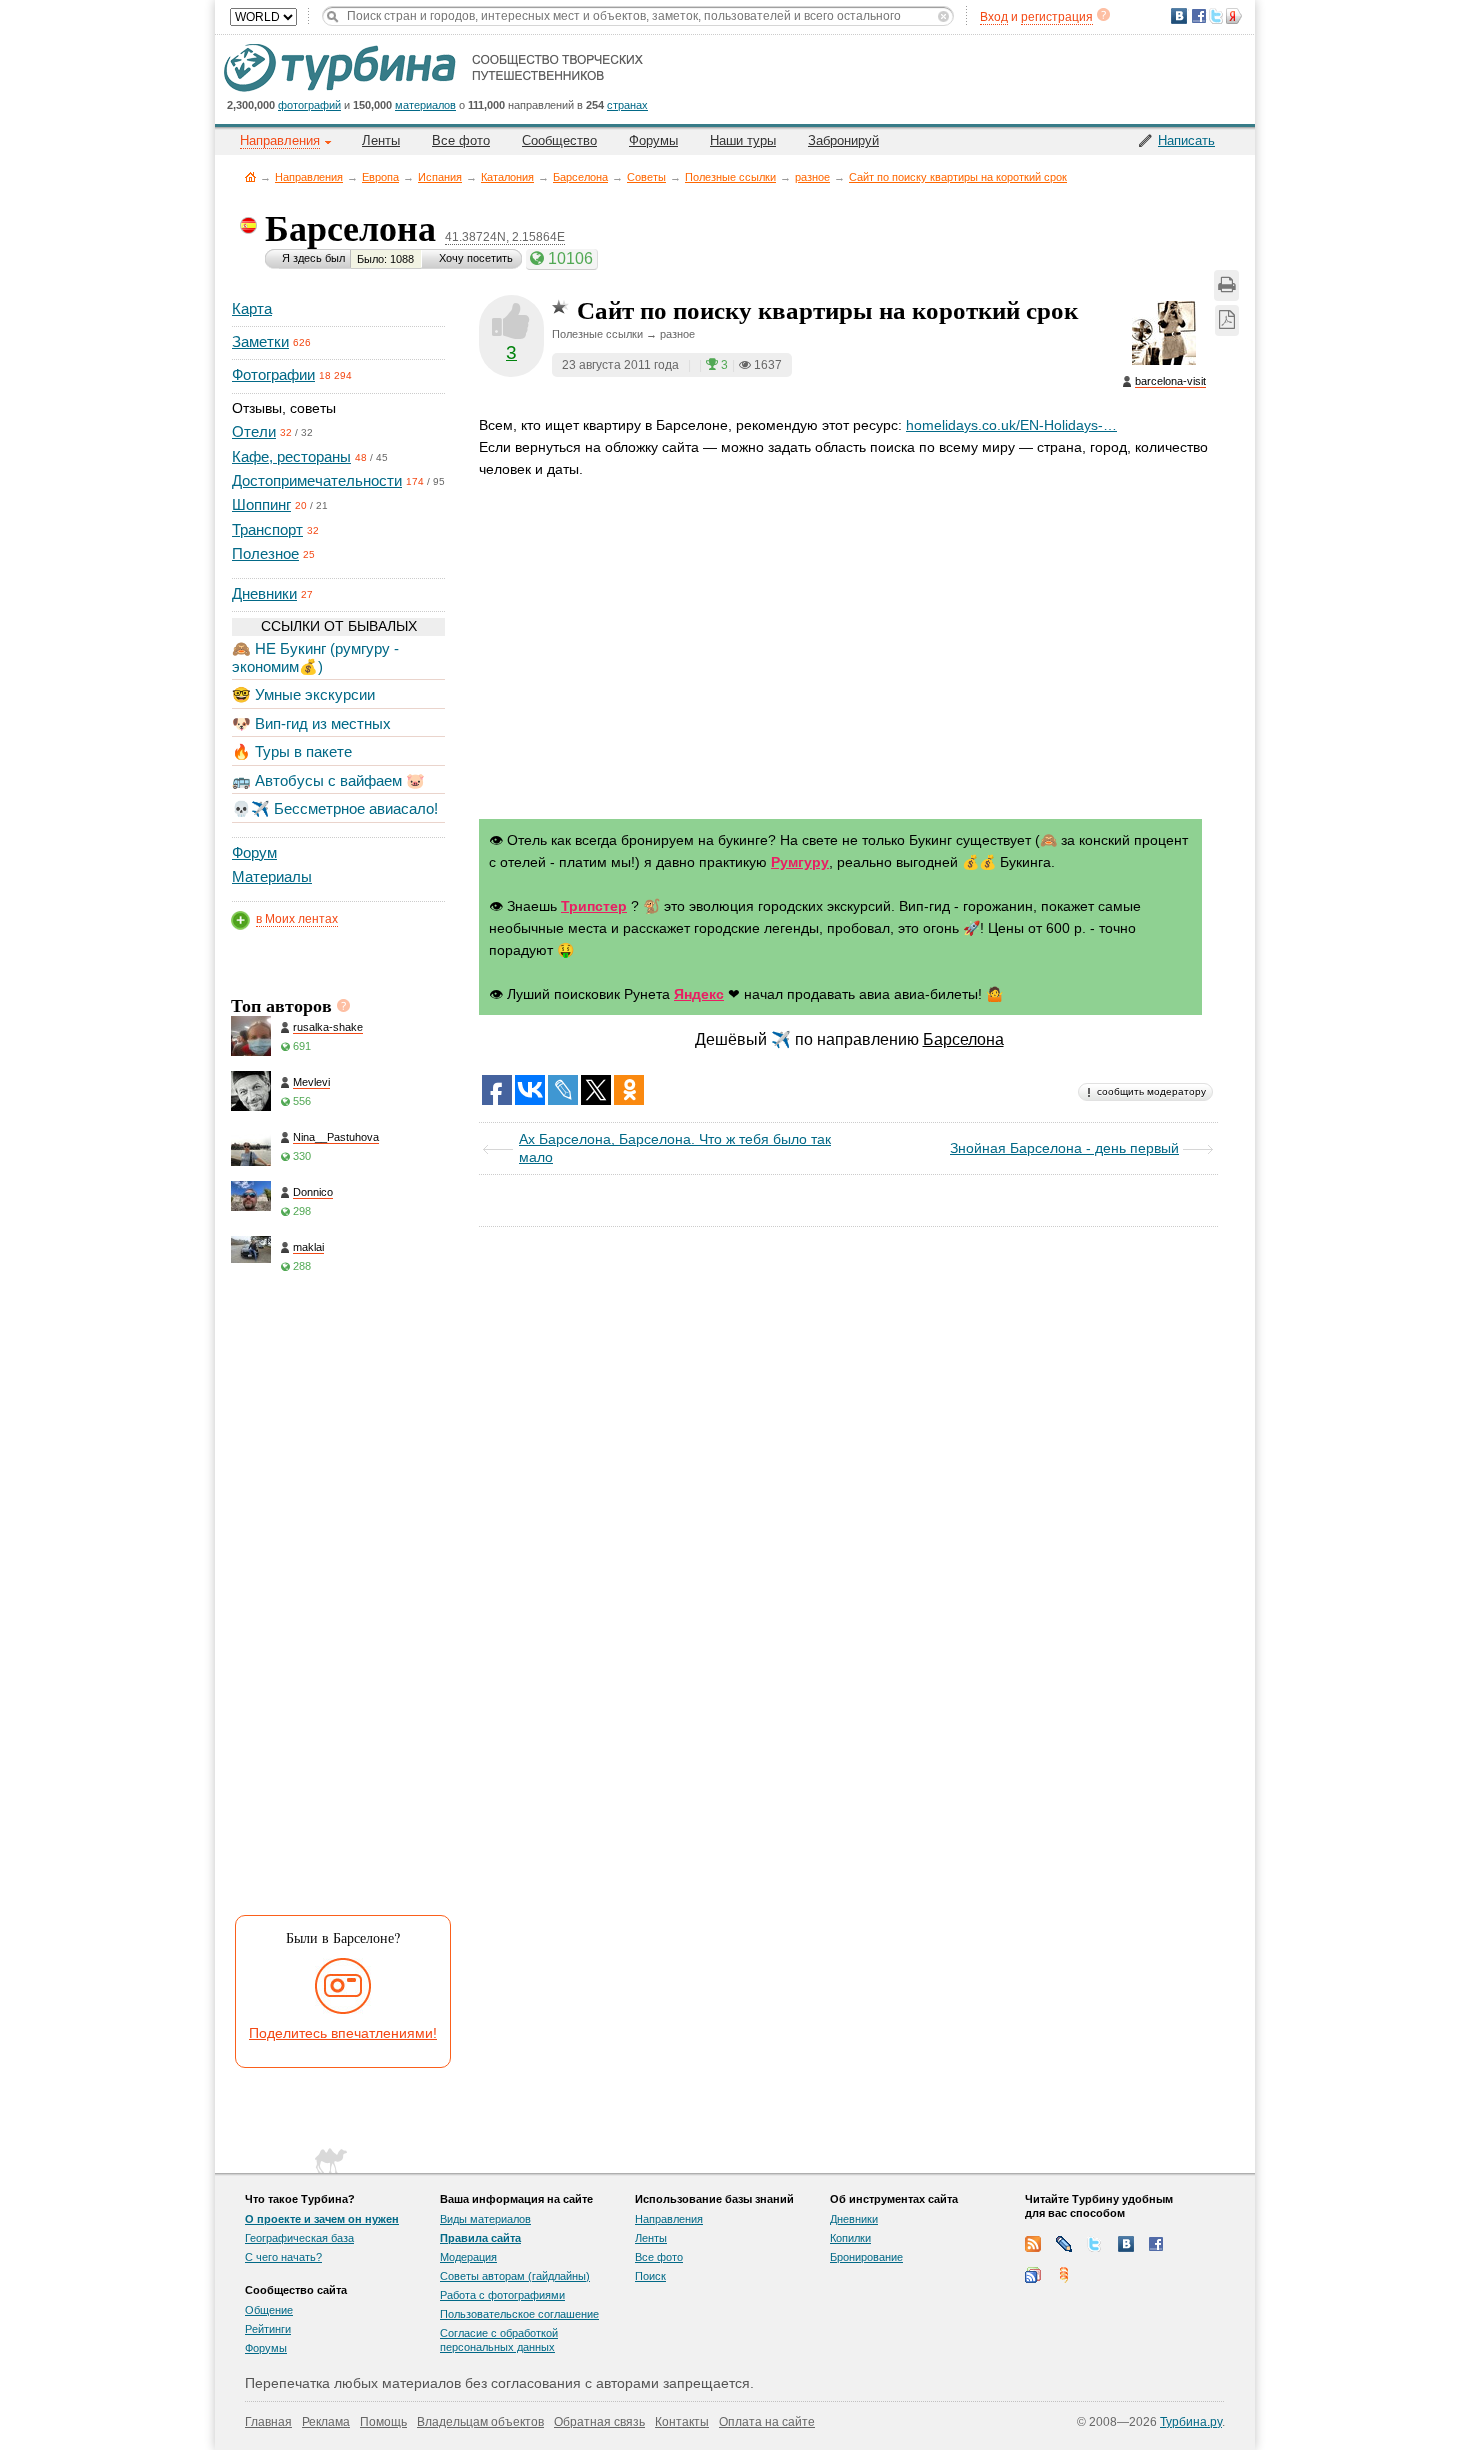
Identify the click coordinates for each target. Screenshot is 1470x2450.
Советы (646, 177)
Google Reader (1033, 2275)
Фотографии (273, 374)
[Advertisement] (337, 1601)
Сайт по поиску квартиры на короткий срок (958, 177)
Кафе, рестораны (291, 456)
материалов (425, 105)
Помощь (383, 2422)
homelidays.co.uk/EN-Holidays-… (1011, 425)
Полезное (265, 553)
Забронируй (843, 140)
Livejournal (1064, 2244)
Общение (269, 2310)
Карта (252, 308)
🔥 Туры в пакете (292, 751)
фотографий (309, 105)
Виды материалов (485, 2219)
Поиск (650, 2276)
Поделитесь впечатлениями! (343, 2033)
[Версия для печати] (1226, 285)
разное (812, 177)
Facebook (1157, 2244)
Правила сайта (480, 2238)
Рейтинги (268, 2329)
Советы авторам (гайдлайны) (515, 2276)
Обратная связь (599, 2422)
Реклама (326, 2422)
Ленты (381, 140)
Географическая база (299, 2238)
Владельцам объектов (480, 2422)
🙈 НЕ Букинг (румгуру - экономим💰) (315, 657)
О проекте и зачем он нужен (322, 2219)
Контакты (682, 2422)
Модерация (468, 2257)
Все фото (461, 140)
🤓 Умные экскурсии (303, 694)
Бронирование (866, 2257)
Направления (309, 177)
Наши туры (743, 140)
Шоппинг (261, 504)
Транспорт (267, 529)
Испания (440, 177)
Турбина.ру (1191, 2422)
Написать (1186, 140)
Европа (380, 177)
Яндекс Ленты (1064, 2275)
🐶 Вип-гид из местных (311, 723)
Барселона (580, 177)
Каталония (507, 177)
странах (627, 105)
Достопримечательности (317, 480)
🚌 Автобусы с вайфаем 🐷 (328, 780)
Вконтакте (1126, 2244)
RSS (1033, 2244)
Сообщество (559, 140)
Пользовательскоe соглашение (519, 2314)
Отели (254, 431)
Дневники (264, 593)
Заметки (260, 341)
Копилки (850, 2238)
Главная (250, 176)
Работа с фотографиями (502, 2295)
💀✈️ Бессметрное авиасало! (335, 808)
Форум (254, 852)
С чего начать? (283, 2257)
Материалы (272, 876)
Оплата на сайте (767, 2422)
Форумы (653, 140)
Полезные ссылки (730, 177)
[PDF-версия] (1227, 320)
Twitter (1095, 2244)
